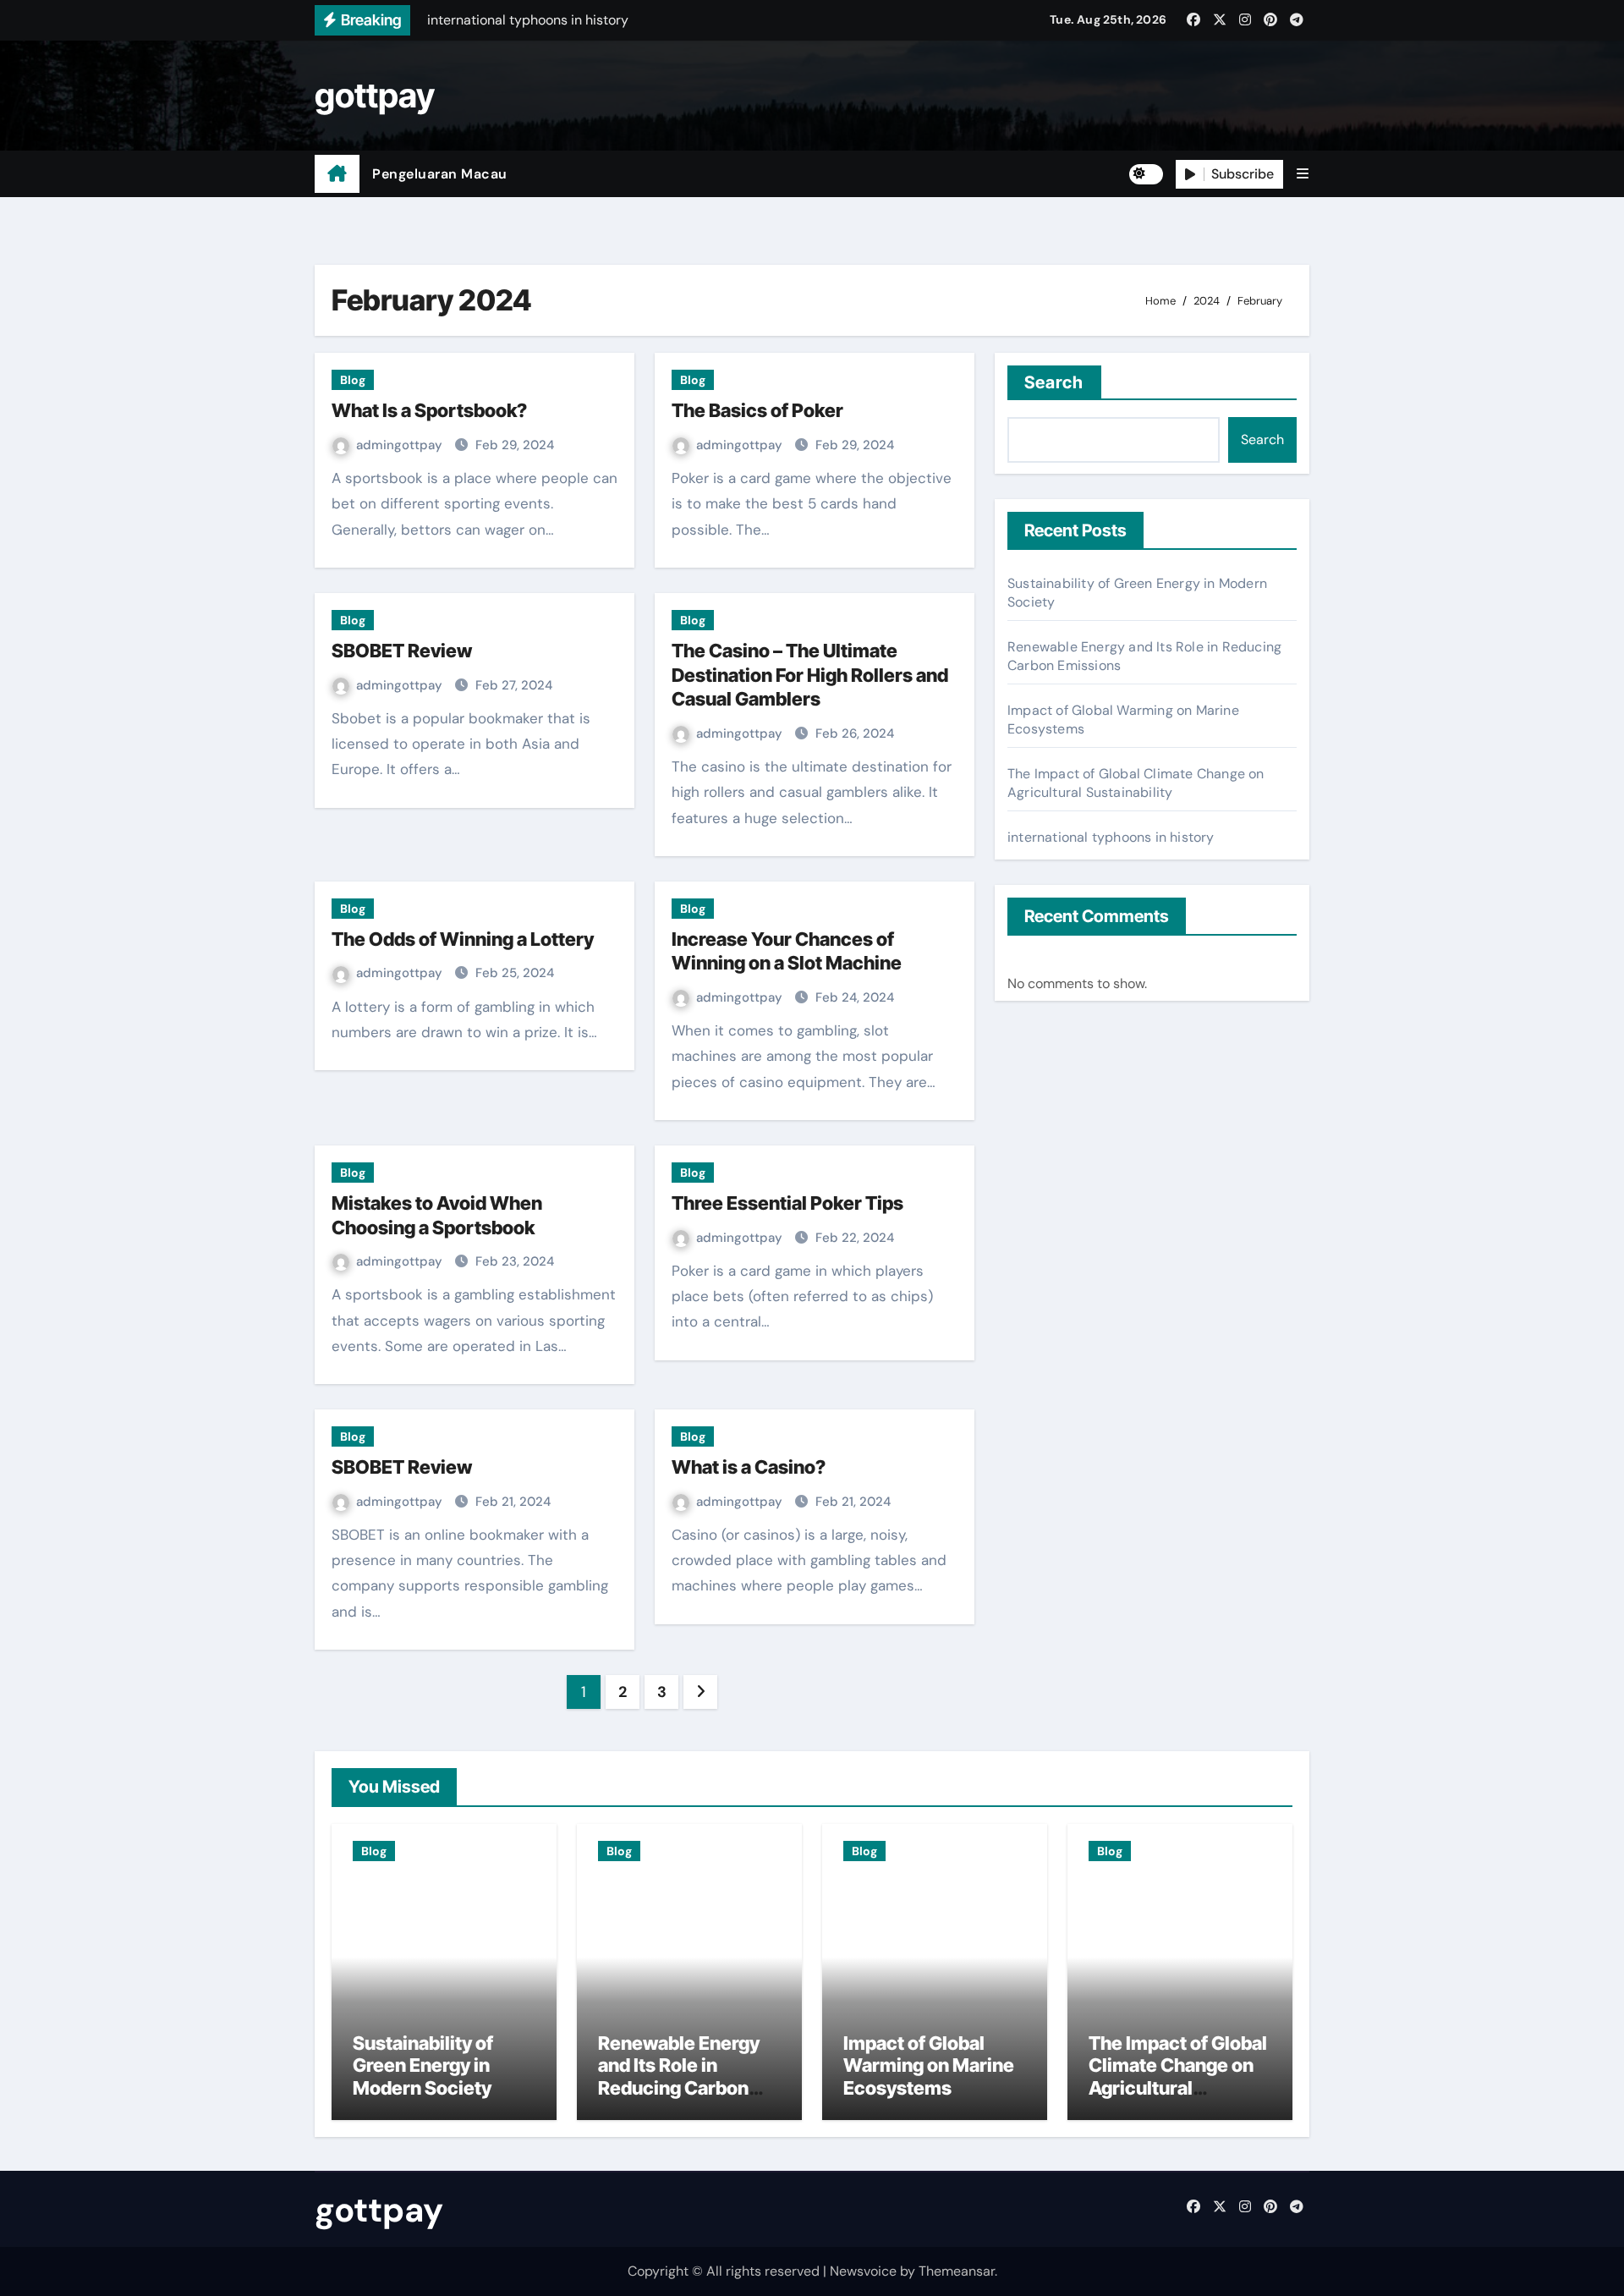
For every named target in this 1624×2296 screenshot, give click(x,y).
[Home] (337, 174)
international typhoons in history (1111, 837)
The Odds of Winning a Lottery (463, 939)
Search (1054, 382)
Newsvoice (863, 2271)
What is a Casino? (749, 1467)
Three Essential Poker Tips (787, 1203)
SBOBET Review (402, 651)
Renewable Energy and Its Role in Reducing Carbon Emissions (679, 2076)
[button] (1303, 174)
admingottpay (401, 445)
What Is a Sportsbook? (429, 410)
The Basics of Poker (757, 410)
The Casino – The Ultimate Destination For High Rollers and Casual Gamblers (810, 675)
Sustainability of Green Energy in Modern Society (423, 2065)
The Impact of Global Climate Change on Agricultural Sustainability (1136, 783)
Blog (353, 380)
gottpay (375, 95)
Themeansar (957, 2271)
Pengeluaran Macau (440, 174)
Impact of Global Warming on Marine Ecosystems (929, 2065)
